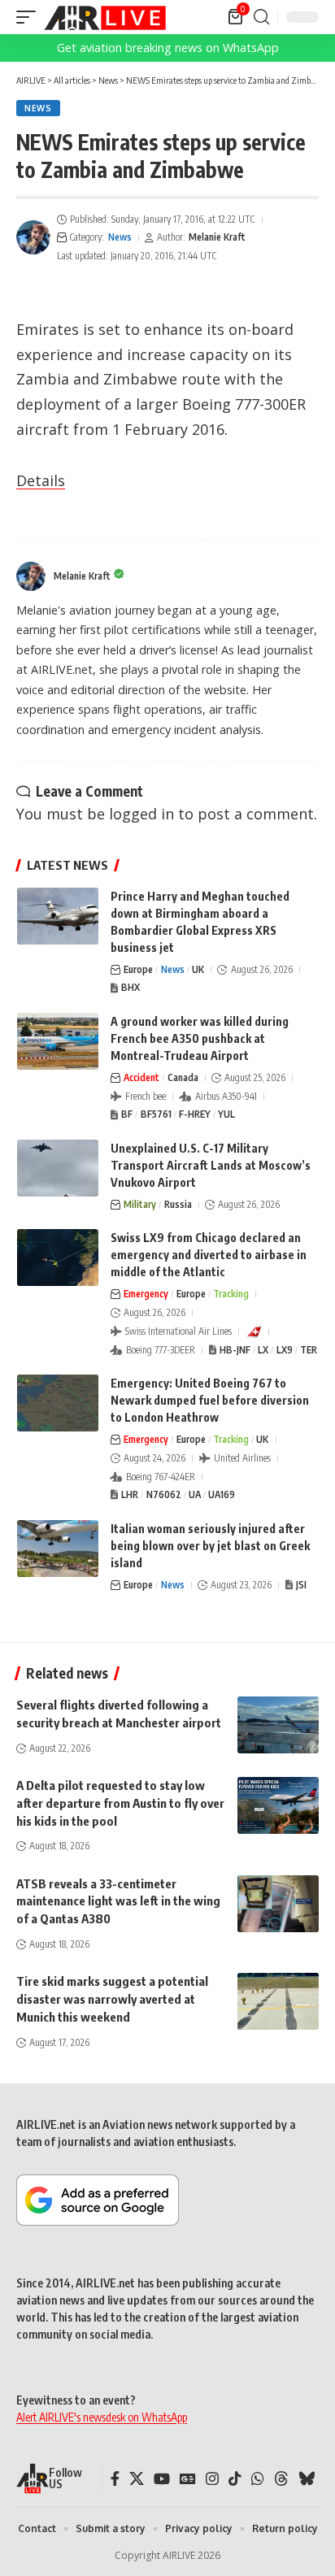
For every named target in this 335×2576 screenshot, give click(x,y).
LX (263, 1350)
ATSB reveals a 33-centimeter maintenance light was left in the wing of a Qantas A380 (118, 1901)
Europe (138, 969)
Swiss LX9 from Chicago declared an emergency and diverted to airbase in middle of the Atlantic (209, 1255)
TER (309, 1350)
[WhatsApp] (258, 2479)
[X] (137, 2479)
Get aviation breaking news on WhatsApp (168, 48)
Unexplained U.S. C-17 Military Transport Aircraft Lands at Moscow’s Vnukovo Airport (211, 1165)
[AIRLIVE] (105, 17)
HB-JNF (235, 1350)
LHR (130, 1494)
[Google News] (188, 2479)
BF (127, 1114)
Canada (183, 1077)
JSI (301, 1585)
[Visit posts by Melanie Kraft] (33, 237)
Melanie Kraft (217, 237)
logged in (141, 814)
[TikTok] (235, 2479)
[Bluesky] (307, 2479)
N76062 (164, 1494)
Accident (141, 1077)
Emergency (146, 1294)
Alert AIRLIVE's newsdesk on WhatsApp (102, 2417)
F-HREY (195, 1114)
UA (195, 1494)
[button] (30, 17)
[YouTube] (162, 2479)
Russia (178, 1204)
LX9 (285, 1350)
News (38, 108)
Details (41, 480)
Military (140, 1204)
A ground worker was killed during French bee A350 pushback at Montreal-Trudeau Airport (200, 1038)
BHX (131, 987)
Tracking (231, 1294)
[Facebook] (115, 2479)
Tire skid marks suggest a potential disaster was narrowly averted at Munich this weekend (112, 1999)
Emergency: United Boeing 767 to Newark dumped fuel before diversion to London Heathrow (210, 1400)
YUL (226, 1114)
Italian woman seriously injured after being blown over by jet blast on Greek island (210, 1546)
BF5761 (156, 1114)
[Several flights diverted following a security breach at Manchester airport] (278, 1725)
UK (198, 969)
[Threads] (281, 2479)
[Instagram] (212, 2479)
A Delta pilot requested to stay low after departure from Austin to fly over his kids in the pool (120, 1803)
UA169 (222, 1494)
